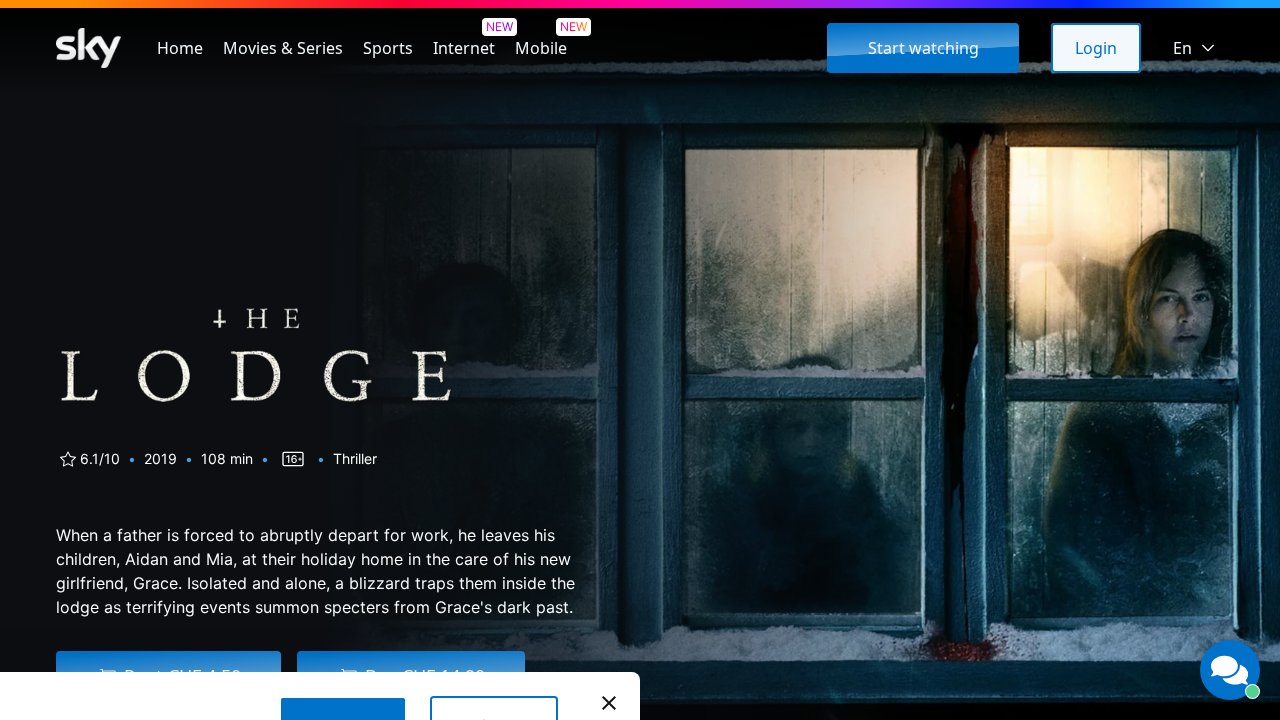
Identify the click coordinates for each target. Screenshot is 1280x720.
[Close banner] (609, 703)
